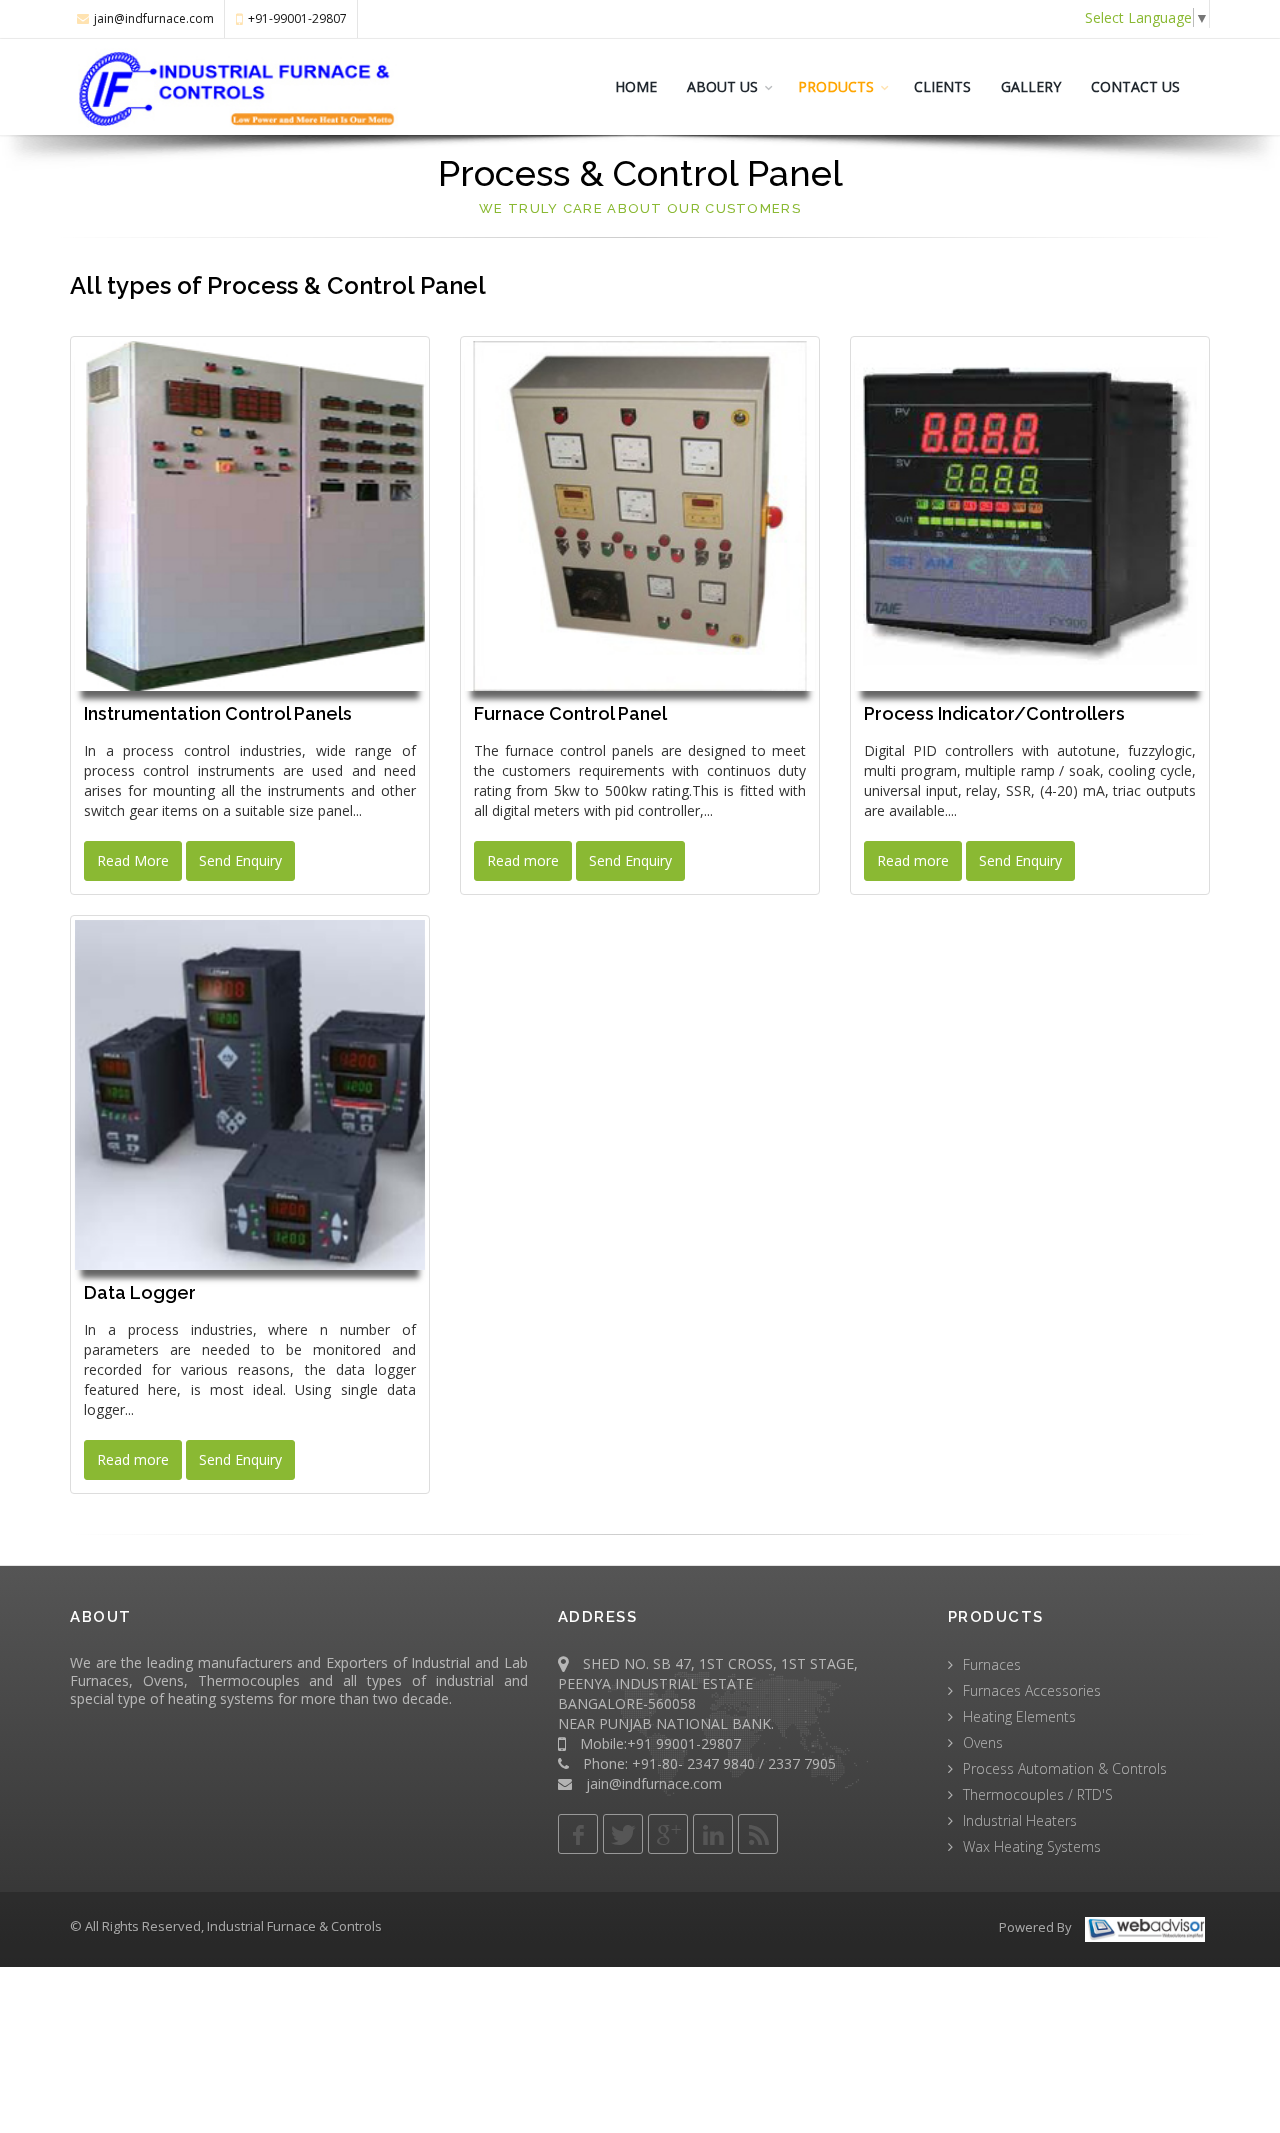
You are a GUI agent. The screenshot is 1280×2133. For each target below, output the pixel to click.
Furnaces (992, 1664)
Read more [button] (523, 860)
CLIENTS (942, 86)
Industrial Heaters (1020, 1820)
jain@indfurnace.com (154, 18)
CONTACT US (1135, 86)
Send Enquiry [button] (240, 860)
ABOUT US (722, 86)
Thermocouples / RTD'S (1038, 1794)
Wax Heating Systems (1032, 1846)
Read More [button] (133, 860)
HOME (636, 86)
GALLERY (1031, 86)
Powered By (1035, 1927)
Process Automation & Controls (1065, 1768)
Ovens (983, 1742)
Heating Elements (1019, 1716)
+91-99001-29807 (297, 18)
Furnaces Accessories (1032, 1690)
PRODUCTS (836, 86)
